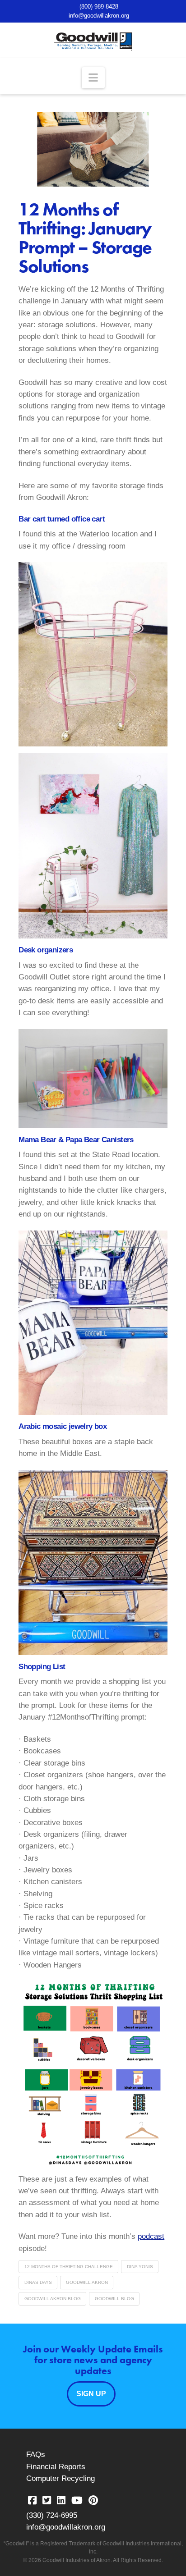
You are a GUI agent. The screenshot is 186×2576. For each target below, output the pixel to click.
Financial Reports (56, 2467)
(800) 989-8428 (99, 7)
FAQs (36, 2455)
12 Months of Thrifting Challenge (69, 2267)
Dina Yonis (140, 2267)
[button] (93, 78)
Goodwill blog (114, 2299)
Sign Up (91, 2394)
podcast (151, 2236)
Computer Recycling (60, 2478)
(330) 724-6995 (52, 2515)
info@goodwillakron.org (99, 16)
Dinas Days (38, 2282)
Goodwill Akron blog (53, 2299)
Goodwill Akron (87, 2282)
